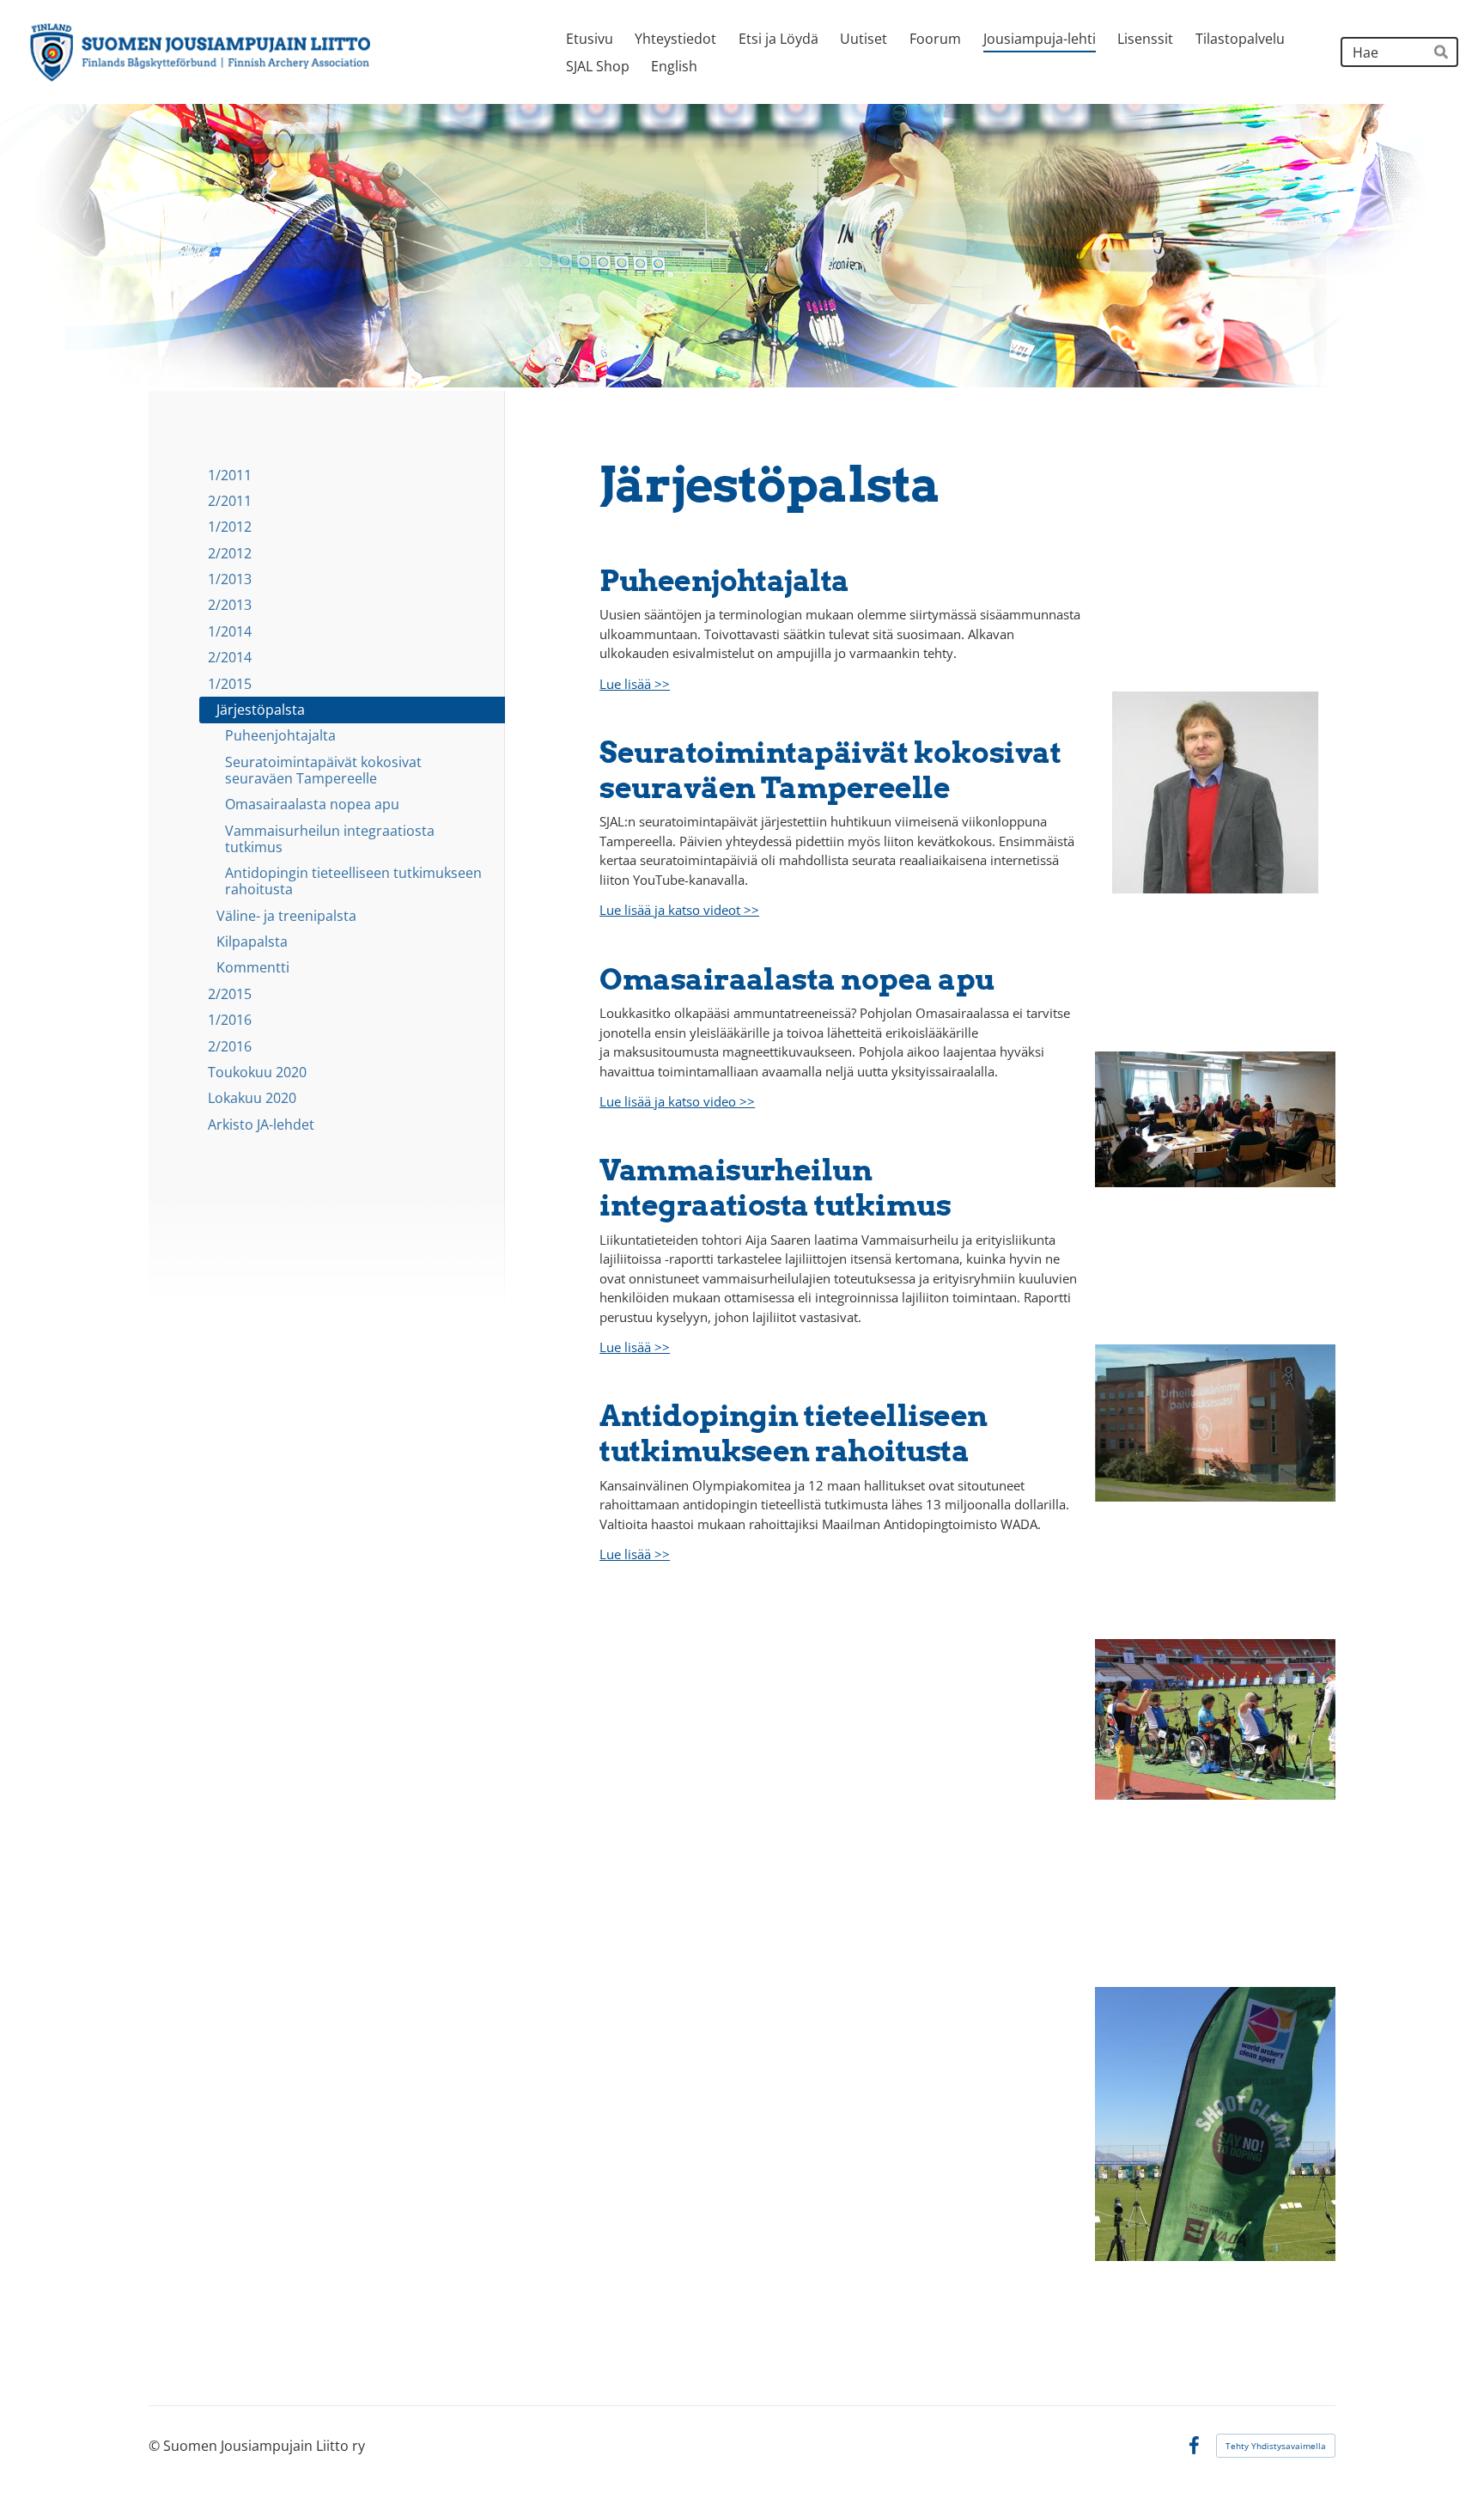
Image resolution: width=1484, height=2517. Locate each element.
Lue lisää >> (635, 684)
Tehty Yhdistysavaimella (1276, 2446)
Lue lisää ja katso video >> (677, 1101)
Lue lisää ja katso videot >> (679, 910)
